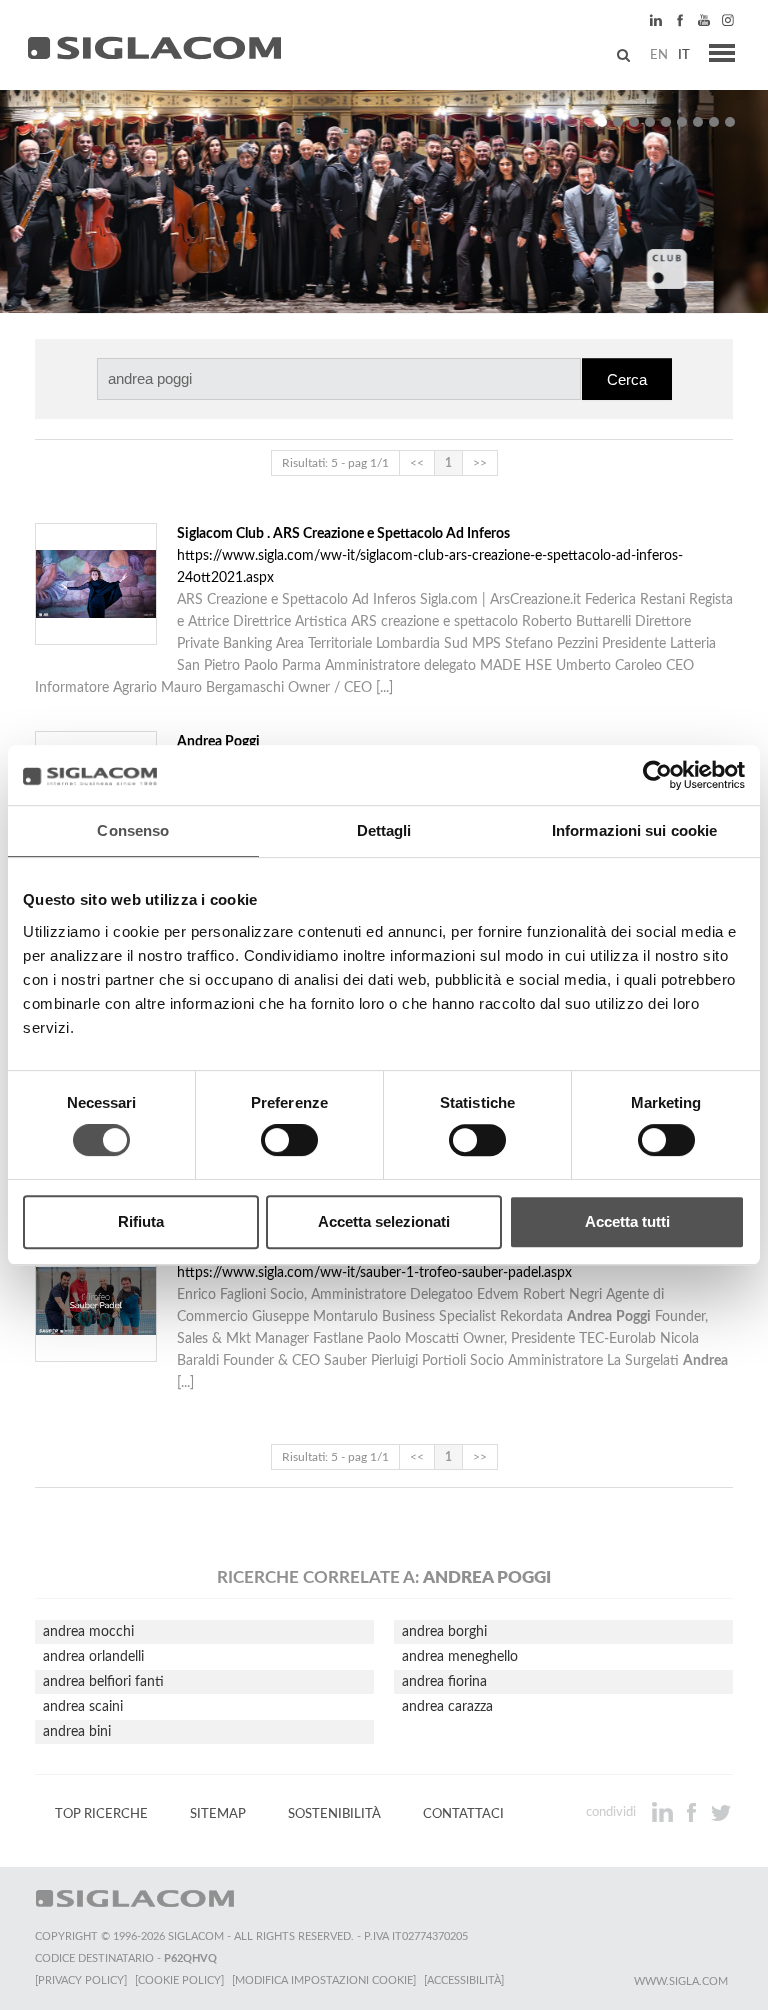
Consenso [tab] (133, 830)
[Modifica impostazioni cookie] (324, 1980)
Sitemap (218, 1814)
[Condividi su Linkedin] (664, 1812)
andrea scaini (83, 1707)
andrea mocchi (88, 1632)
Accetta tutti (627, 1221)
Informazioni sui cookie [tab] (634, 830)
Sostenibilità (334, 1814)
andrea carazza (447, 1707)
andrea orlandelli (93, 1657)
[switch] (289, 1140)
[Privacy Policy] (81, 1980)
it (684, 55)
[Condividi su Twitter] (720, 1812)
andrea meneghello (460, 1657)
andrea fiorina (444, 1682)
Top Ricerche (101, 1814)
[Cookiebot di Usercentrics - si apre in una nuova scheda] (657, 775)
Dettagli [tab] (384, 830)
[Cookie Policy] (179, 1980)
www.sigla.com (681, 1981)
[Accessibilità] (464, 1980)
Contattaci (463, 1814)
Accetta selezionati (384, 1221)
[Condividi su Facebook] (693, 1812)
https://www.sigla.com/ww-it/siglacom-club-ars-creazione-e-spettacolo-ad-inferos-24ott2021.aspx (430, 556)
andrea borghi (444, 1632)
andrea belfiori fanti (103, 1682)
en (659, 55)
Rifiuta (141, 1221)
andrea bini (77, 1732)
